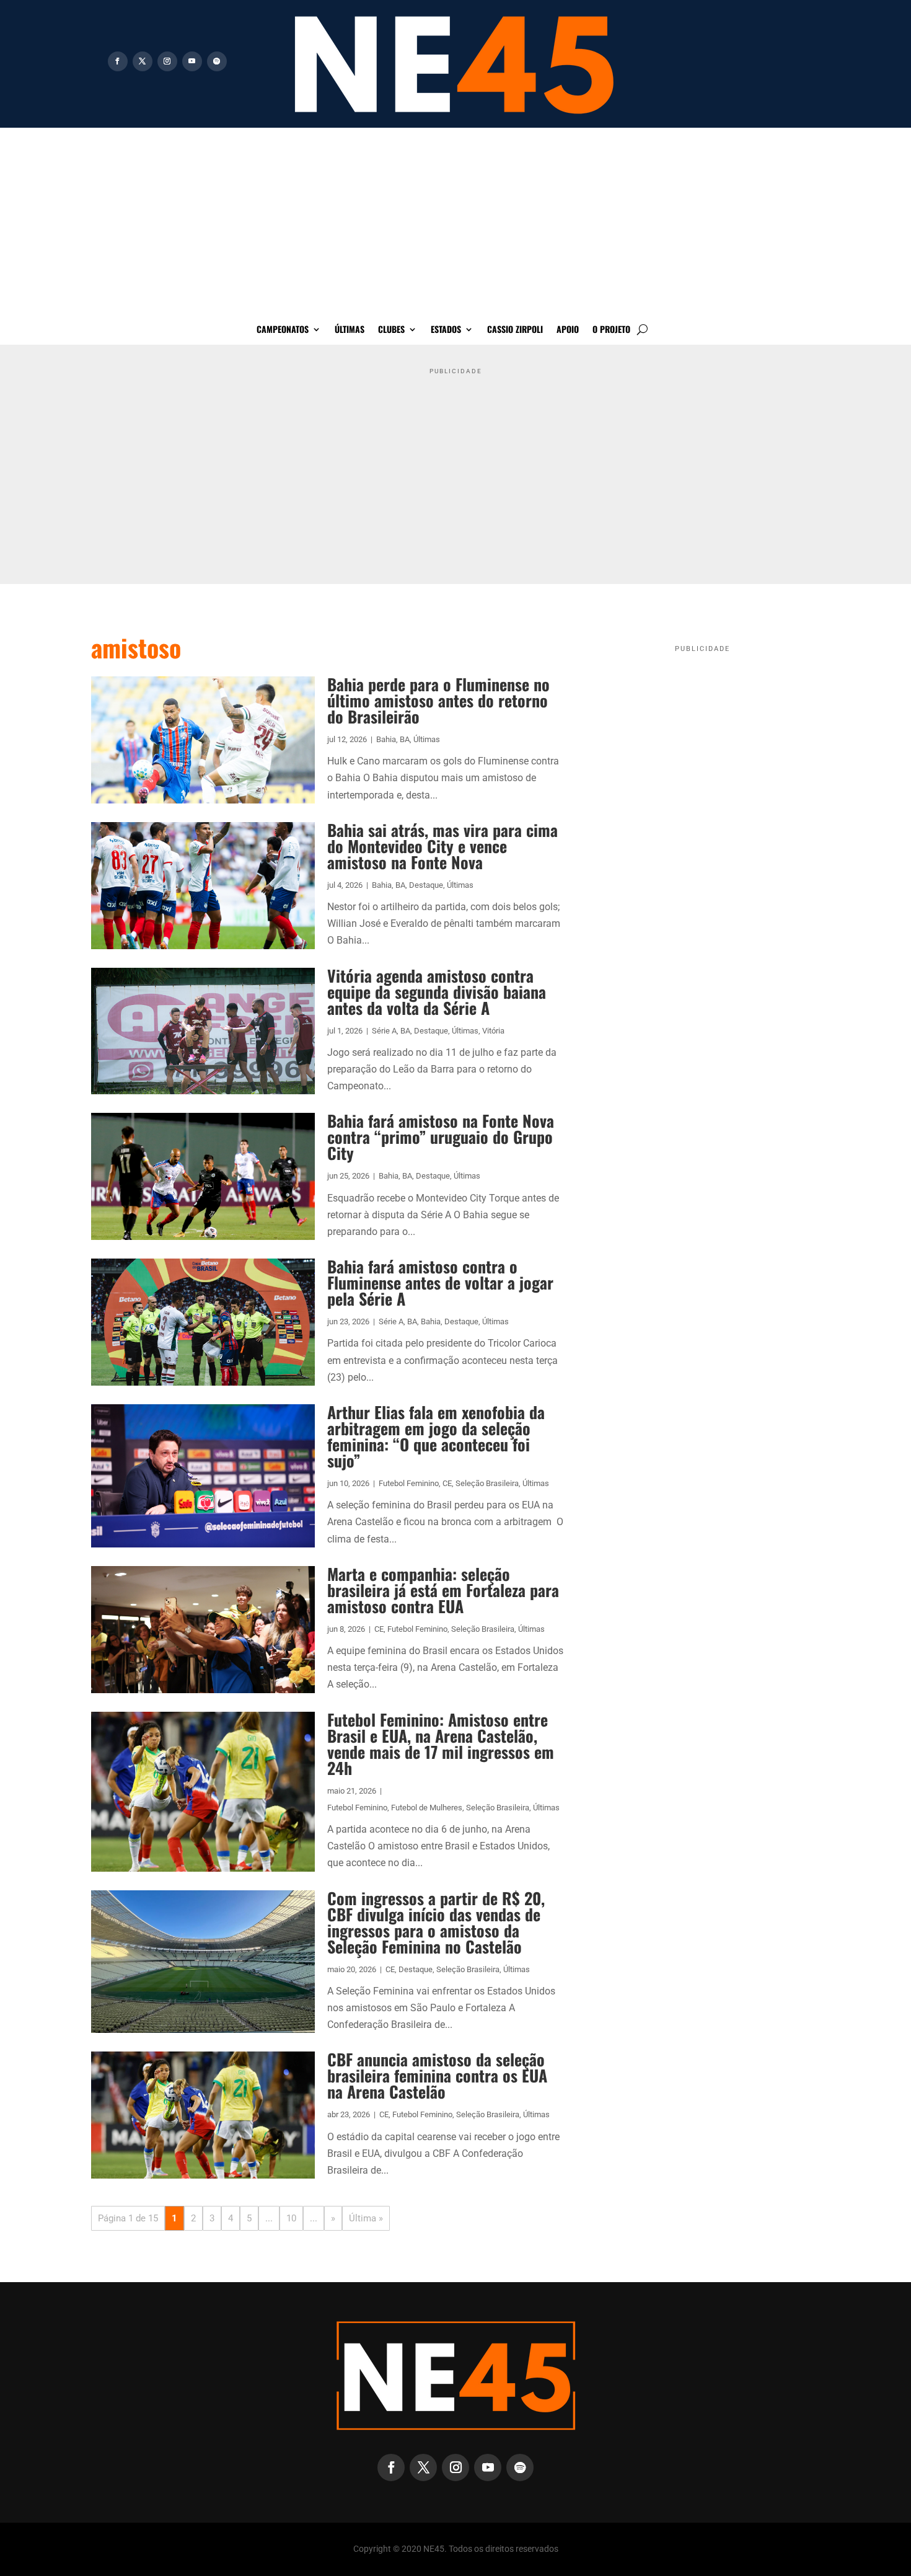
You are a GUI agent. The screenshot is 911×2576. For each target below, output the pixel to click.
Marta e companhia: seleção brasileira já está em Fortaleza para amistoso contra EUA (443, 1590)
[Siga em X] (143, 61)
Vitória (493, 1031)
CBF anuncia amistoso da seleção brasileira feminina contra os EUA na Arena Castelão (437, 2075)
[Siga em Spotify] (217, 61)
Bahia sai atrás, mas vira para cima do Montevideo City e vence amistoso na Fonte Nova (442, 846)
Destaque (426, 885)
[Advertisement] (455, 221)
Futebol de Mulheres (427, 1808)
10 (291, 2218)
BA (405, 739)
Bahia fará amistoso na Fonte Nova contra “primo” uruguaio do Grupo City (441, 1137)
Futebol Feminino (409, 1483)
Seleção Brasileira (487, 1483)
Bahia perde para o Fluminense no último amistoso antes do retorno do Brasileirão (438, 700)
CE (447, 1483)
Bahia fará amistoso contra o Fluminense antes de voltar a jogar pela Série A (440, 1282)
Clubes (391, 330)
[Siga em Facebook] (118, 61)
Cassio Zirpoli (515, 330)
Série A (384, 1031)
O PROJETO (611, 330)
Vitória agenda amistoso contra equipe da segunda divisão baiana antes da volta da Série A (437, 992)
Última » (366, 2218)
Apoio (568, 330)
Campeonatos (283, 330)
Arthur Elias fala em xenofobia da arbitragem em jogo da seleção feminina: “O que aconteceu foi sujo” (436, 1436)
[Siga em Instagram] (167, 61)
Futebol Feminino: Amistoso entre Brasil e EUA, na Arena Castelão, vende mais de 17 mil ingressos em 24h (441, 1744)
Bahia (386, 739)
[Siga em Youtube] (192, 61)
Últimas (350, 330)
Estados (446, 330)
